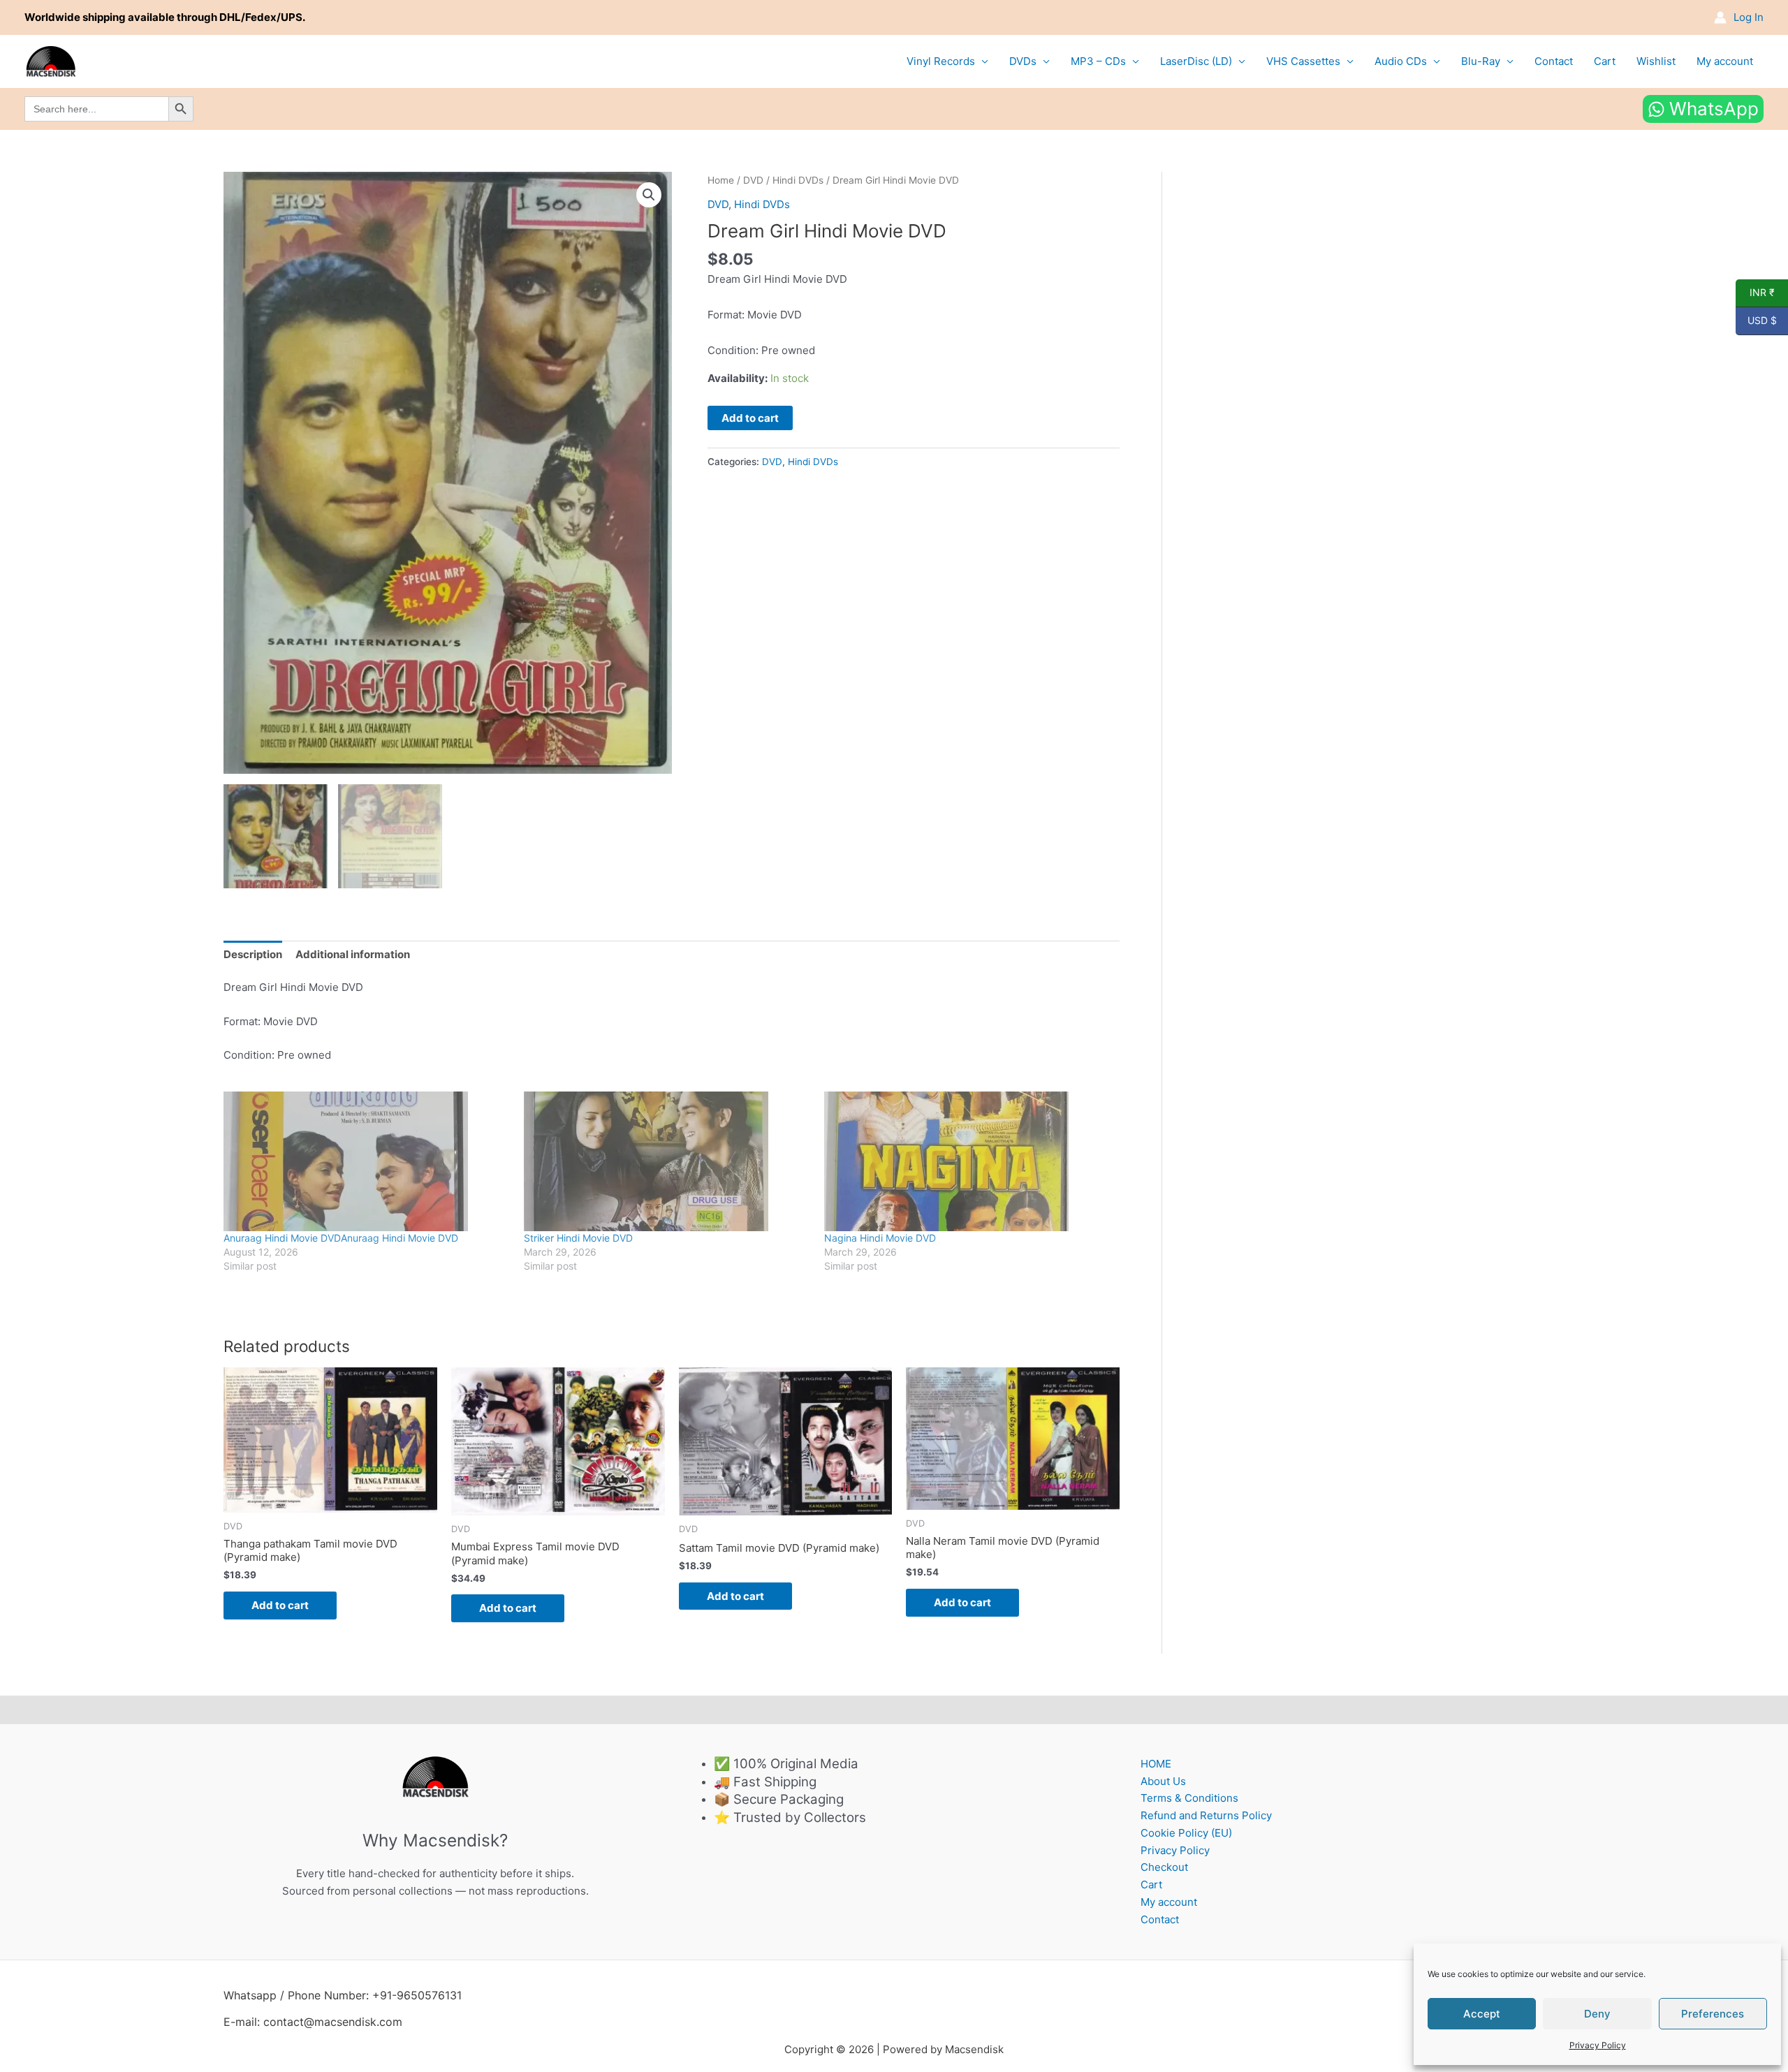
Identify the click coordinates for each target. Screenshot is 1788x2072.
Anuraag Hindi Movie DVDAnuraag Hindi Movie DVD (341, 1238)
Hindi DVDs (798, 180)
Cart (1605, 61)
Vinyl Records (941, 61)
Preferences (1713, 2014)
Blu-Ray (1481, 61)
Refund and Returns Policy (1206, 1815)
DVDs (1023, 61)
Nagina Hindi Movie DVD (880, 1238)
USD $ (1756, 321)
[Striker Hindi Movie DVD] (667, 1161)
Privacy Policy (1598, 2045)
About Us (1163, 1781)
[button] (649, 195)
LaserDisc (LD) (1196, 61)
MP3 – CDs (1098, 61)
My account (1725, 61)
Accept (1482, 2014)
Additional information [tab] (353, 954)
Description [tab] (253, 954)
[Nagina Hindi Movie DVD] (967, 1161)
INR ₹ (1755, 293)
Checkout (1164, 1867)
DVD (753, 180)
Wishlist (1656, 61)
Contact (1554, 61)
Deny (1597, 2014)
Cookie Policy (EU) (1186, 1833)
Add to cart (750, 418)
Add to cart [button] (280, 1605)
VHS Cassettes (1303, 61)
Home (721, 180)
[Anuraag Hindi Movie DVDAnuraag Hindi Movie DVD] (367, 1161)
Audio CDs (1401, 61)
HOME (1156, 1764)
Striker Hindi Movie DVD (578, 1238)
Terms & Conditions (1189, 1798)
